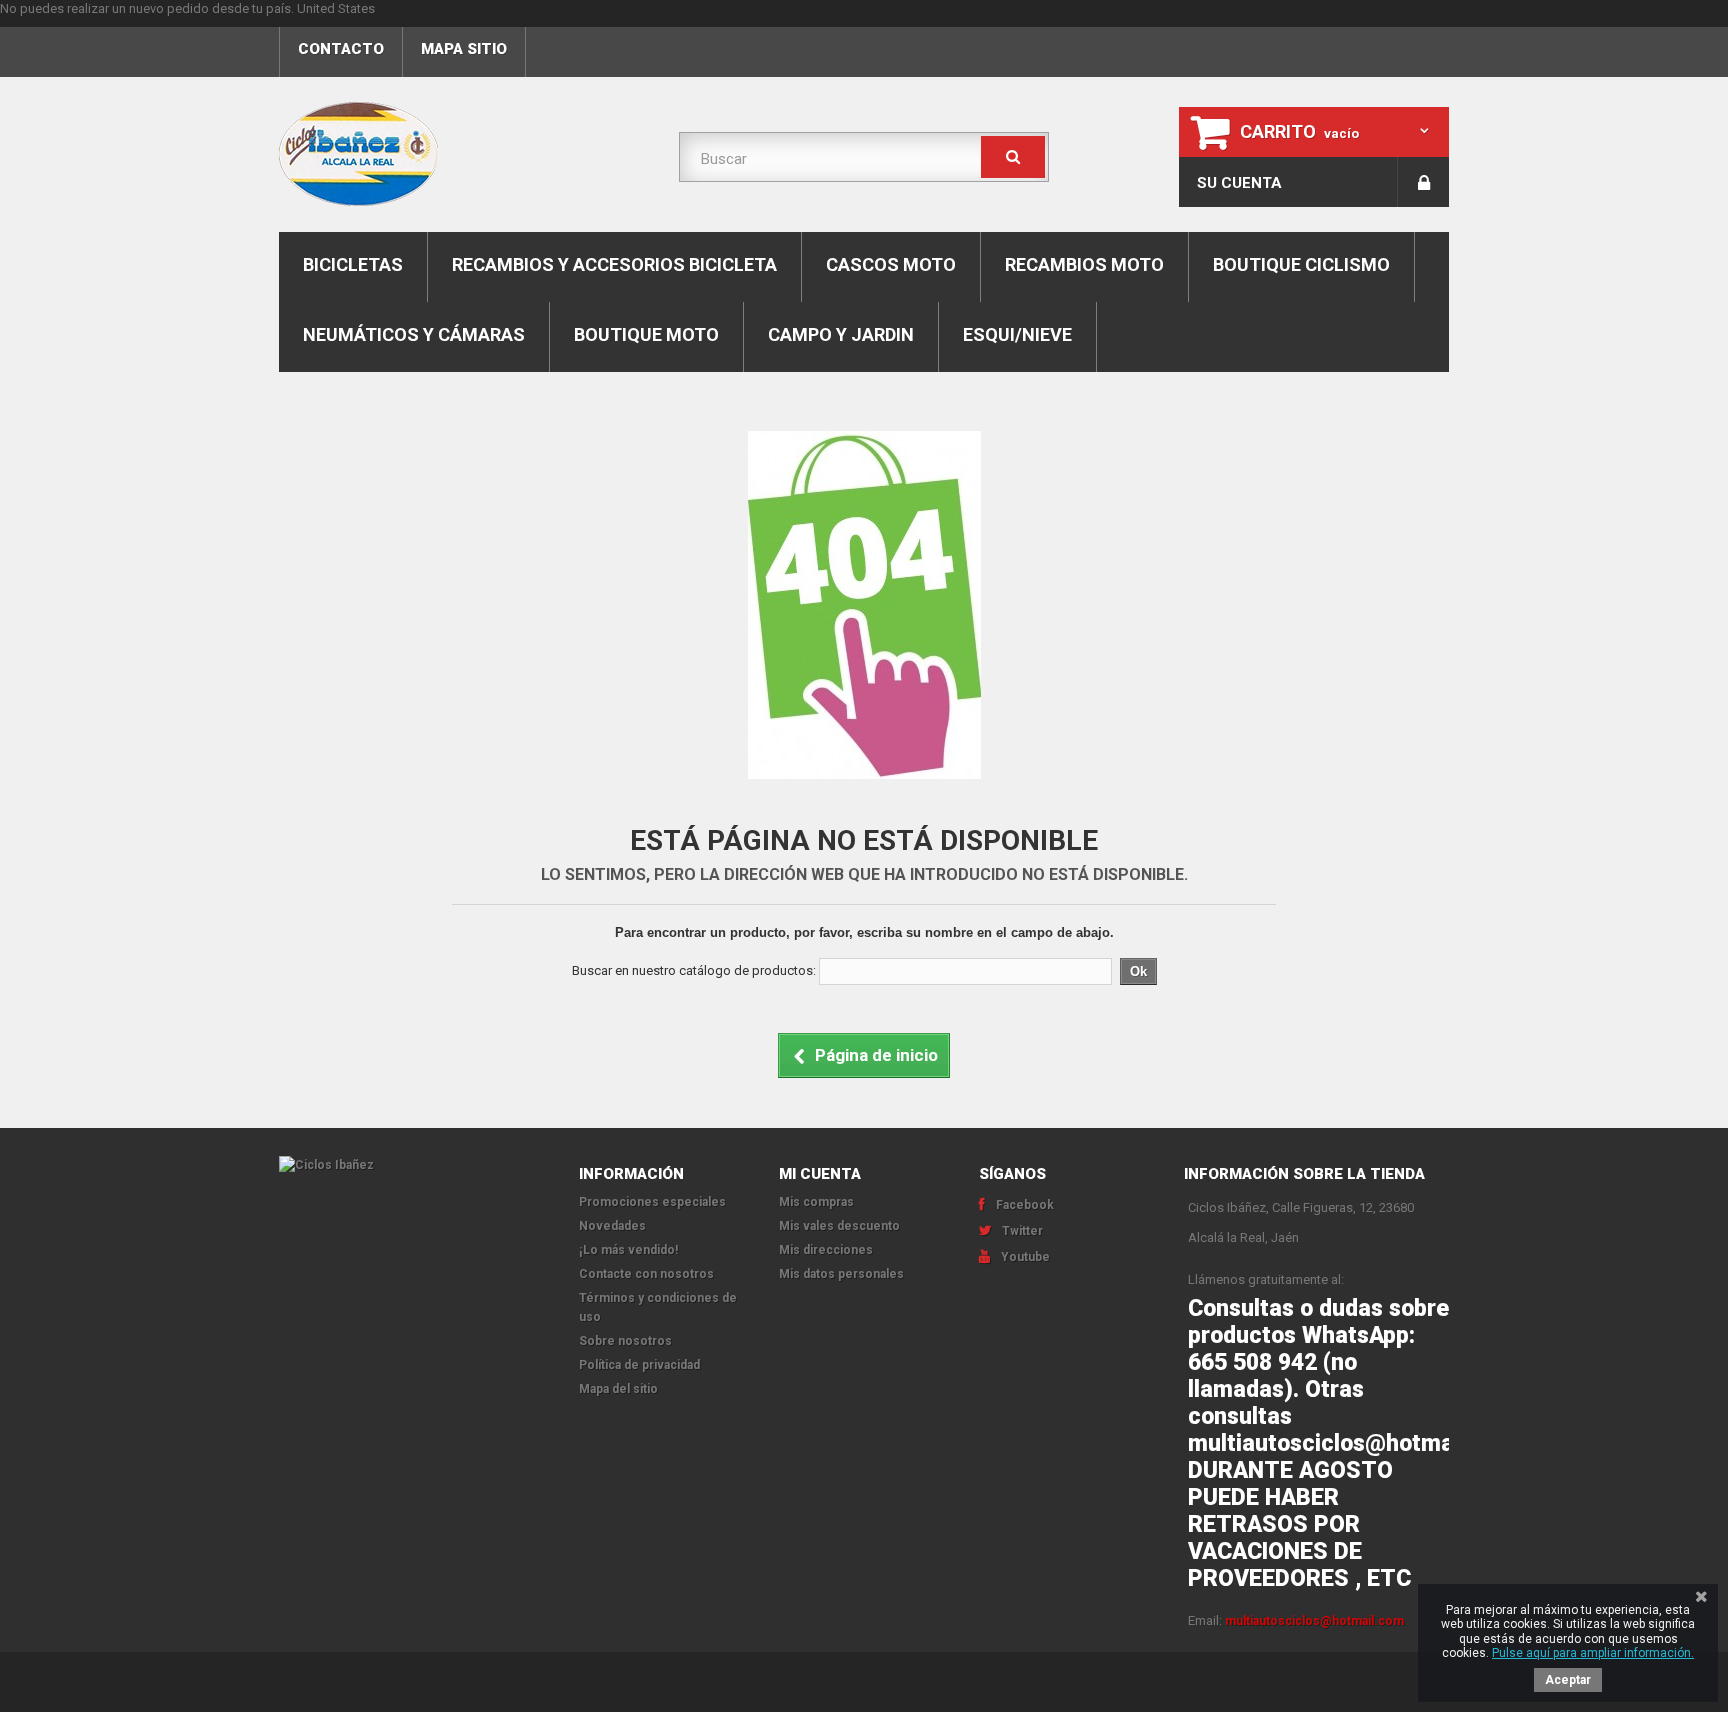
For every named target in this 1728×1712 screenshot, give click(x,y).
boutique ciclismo (1301, 264)
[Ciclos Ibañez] (414, 1165)
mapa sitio (464, 49)
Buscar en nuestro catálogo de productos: (694, 970)
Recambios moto (1084, 264)
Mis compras (816, 1202)
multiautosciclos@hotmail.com (1314, 1621)
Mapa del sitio (618, 1389)
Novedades (612, 1226)
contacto (341, 49)
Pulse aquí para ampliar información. (1593, 1653)
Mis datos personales (841, 1274)
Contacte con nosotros (646, 1274)
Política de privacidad (639, 1365)
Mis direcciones (826, 1250)
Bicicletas (353, 264)
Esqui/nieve (1017, 334)
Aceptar (1568, 1680)
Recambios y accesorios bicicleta (614, 264)
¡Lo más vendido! (628, 1250)
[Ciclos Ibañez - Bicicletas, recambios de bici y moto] (464, 154)
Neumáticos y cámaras (414, 334)
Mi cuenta (820, 1174)
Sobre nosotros (625, 1341)
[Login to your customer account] (1423, 182)
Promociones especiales (652, 1202)
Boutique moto (646, 334)
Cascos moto (891, 264)
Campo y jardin (841, 334)
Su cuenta (1239, 183)
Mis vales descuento (839, 1226)
